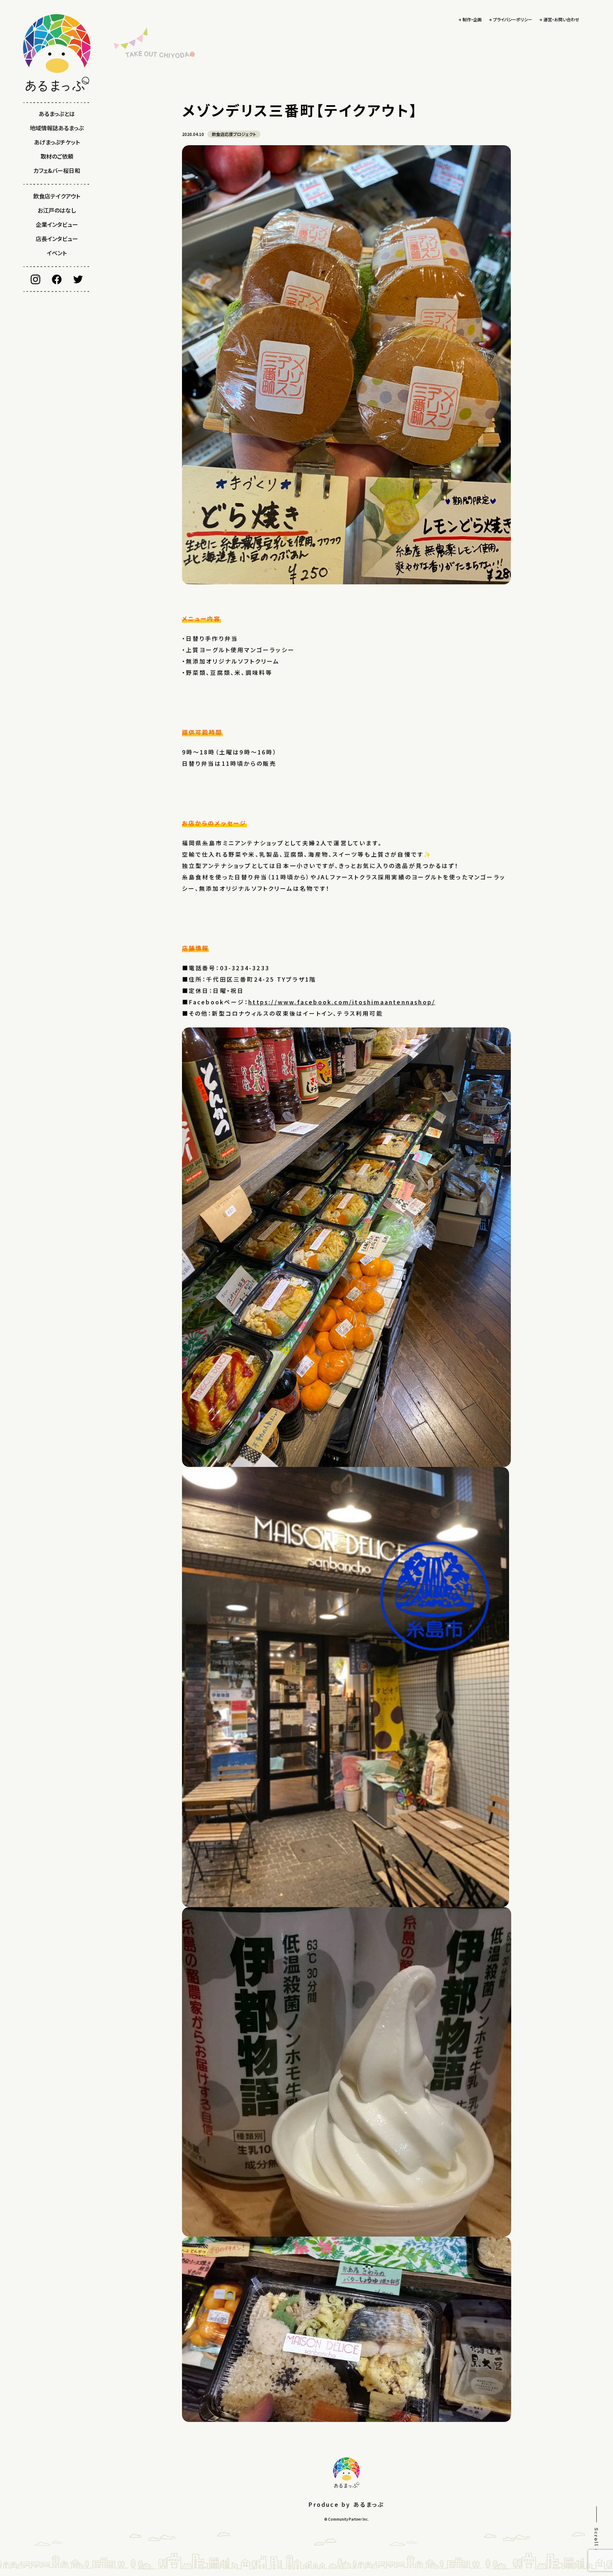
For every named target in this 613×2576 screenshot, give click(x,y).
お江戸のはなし (57, 210)
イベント (57, 253)
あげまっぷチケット (57, 142)
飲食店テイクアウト (57, 196)
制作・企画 (472, 19)
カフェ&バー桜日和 (57, 170)
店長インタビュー (57, 239)
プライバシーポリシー (513, 19)
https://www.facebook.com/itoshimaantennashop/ (342, 1002)
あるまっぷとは (57, 114)
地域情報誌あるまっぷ (57, 128)
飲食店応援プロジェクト (234, 134)
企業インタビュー (57, 224)
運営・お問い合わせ (561, 19)
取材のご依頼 (57, 156)
